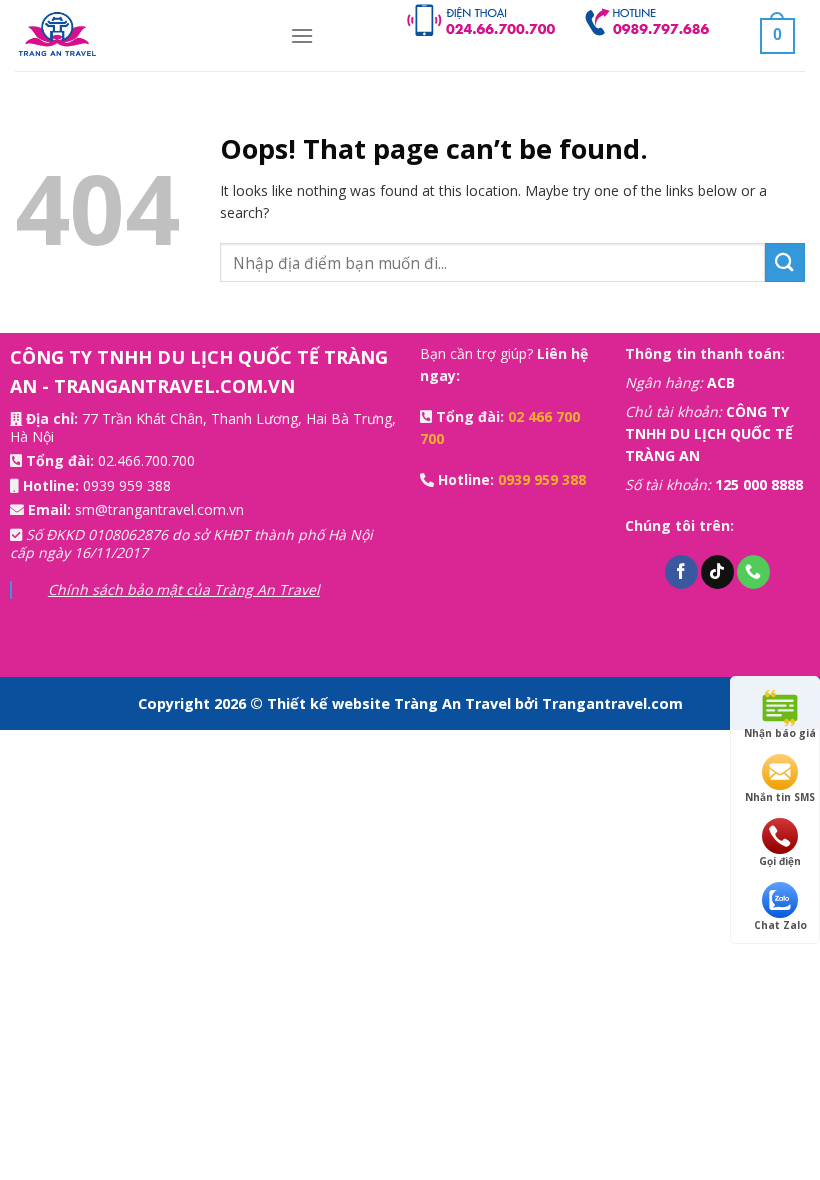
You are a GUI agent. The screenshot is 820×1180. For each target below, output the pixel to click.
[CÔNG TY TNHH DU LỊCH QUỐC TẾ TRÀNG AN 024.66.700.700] (137, 35)
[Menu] (302, 35)
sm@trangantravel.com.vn (159, 509)
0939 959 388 (127, 485)
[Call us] (753, 572)
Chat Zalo (780, 925)
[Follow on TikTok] (717, 572)
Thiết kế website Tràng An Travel (391, 703)
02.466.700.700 (146, 460)
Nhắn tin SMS (780, 797)
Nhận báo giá (780, 733)
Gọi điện (780, 861)
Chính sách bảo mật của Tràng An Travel (184, 589)
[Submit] (785, 262)
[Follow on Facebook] (681, 572)
